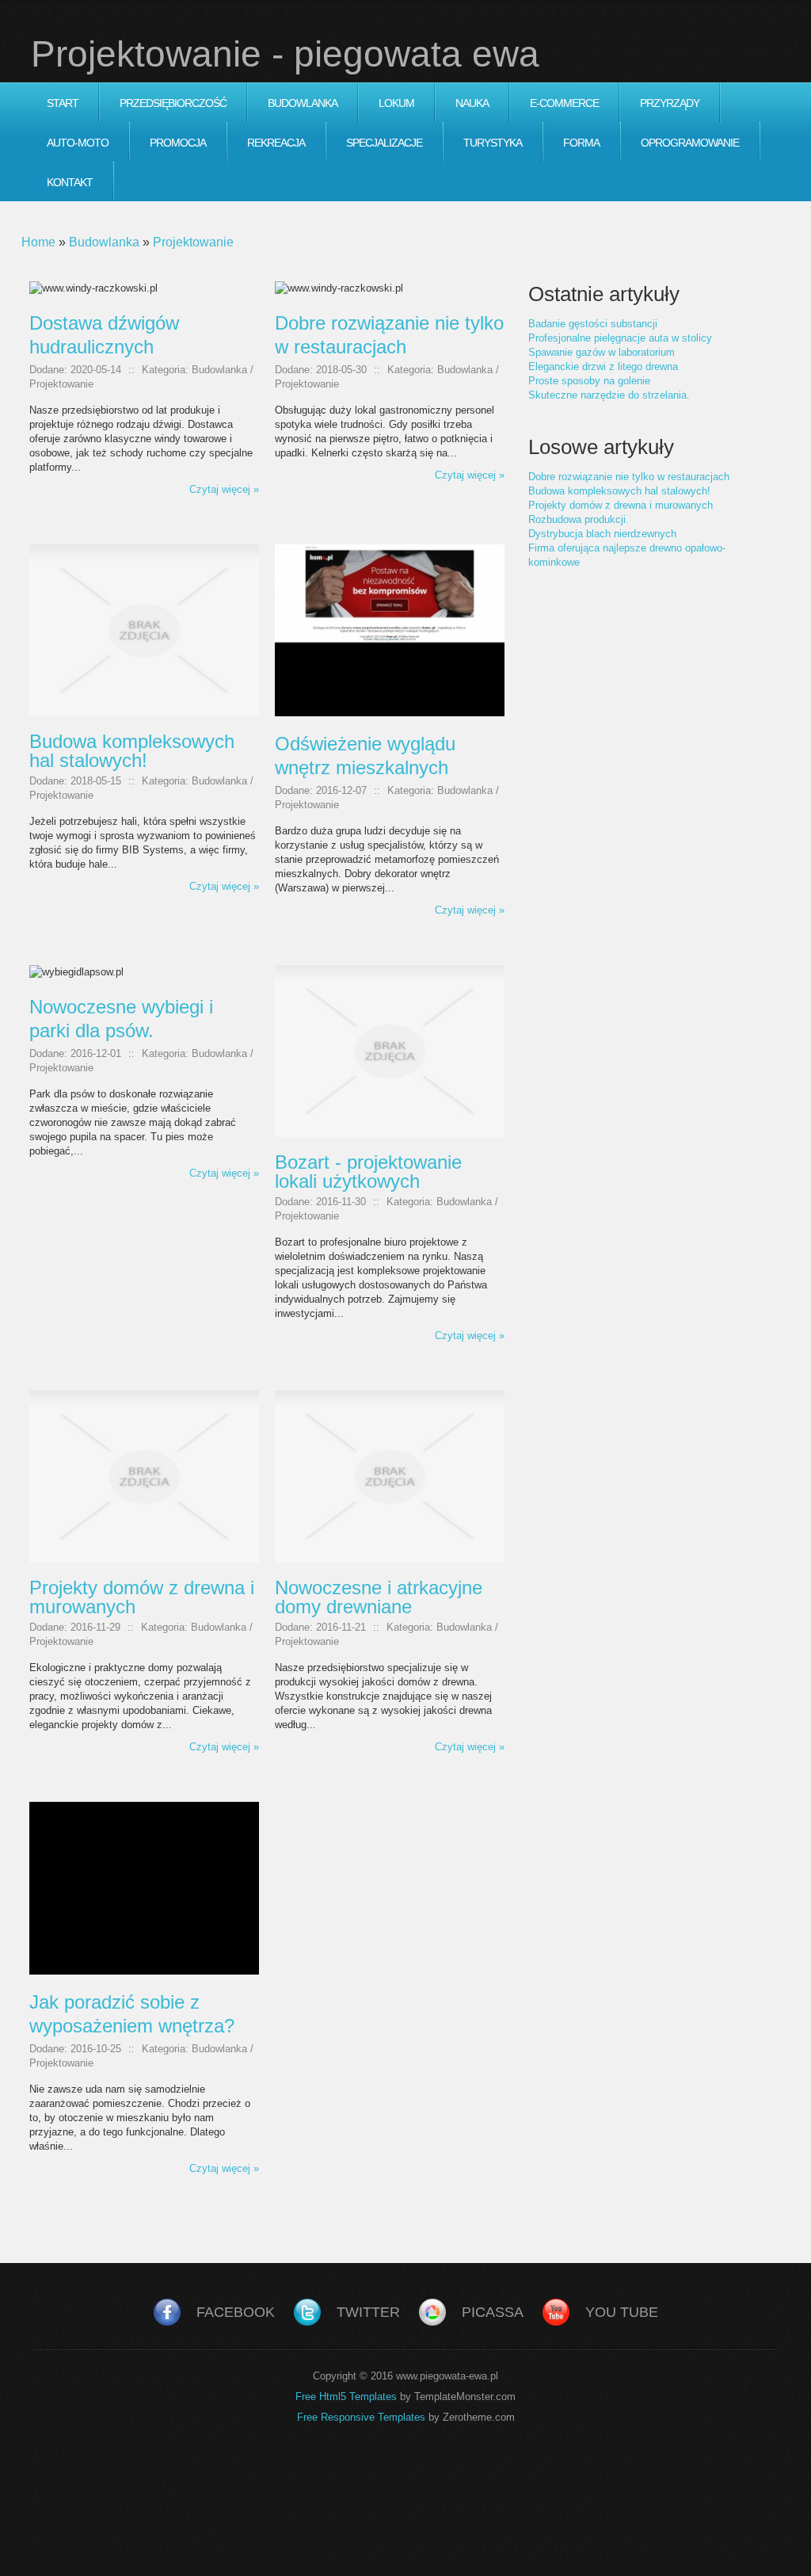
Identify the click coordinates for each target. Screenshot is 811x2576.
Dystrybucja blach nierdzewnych (602, 534)
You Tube (622, 2312)
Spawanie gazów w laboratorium (602, 352)
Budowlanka (104, 242)
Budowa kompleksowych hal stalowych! (619, 491)
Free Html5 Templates (346, 2397)
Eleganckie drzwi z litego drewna (603, 366)
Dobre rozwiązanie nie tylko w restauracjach (629, 477)
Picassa (493, 2312)
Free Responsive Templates (361, 2417)
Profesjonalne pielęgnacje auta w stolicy (620, 338)
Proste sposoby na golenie (589, 381)
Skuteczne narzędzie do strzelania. (609, 395)
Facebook (236, 2312)
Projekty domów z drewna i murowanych (621, 505)
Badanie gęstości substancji (593, 324)
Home (38, 242)
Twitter (368, 2312)
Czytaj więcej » (224, 489)
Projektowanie (193, 242)
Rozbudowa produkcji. (579, 519)
